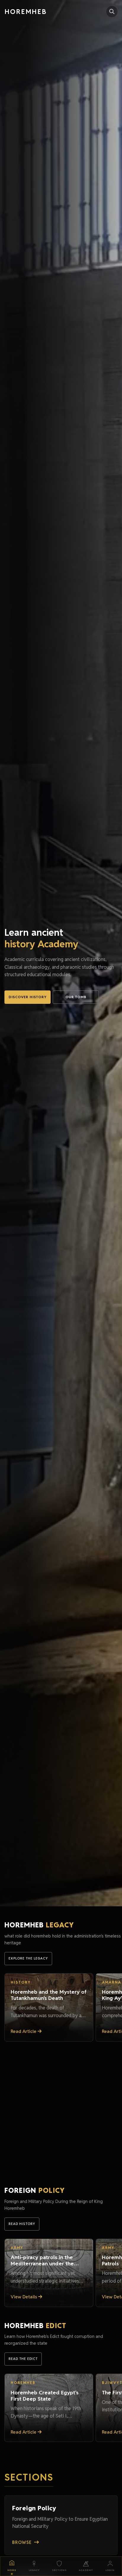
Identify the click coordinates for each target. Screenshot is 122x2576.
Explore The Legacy (28, 1958)
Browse (22, 2542)
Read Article (24, 2031)
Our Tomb (76, 997)
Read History (22, 2224)
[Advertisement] (61, 2106)
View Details (24, 2297)
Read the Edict (23, 2359)
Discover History (28, 997)
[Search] (112, 12)
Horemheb (26, 11)
